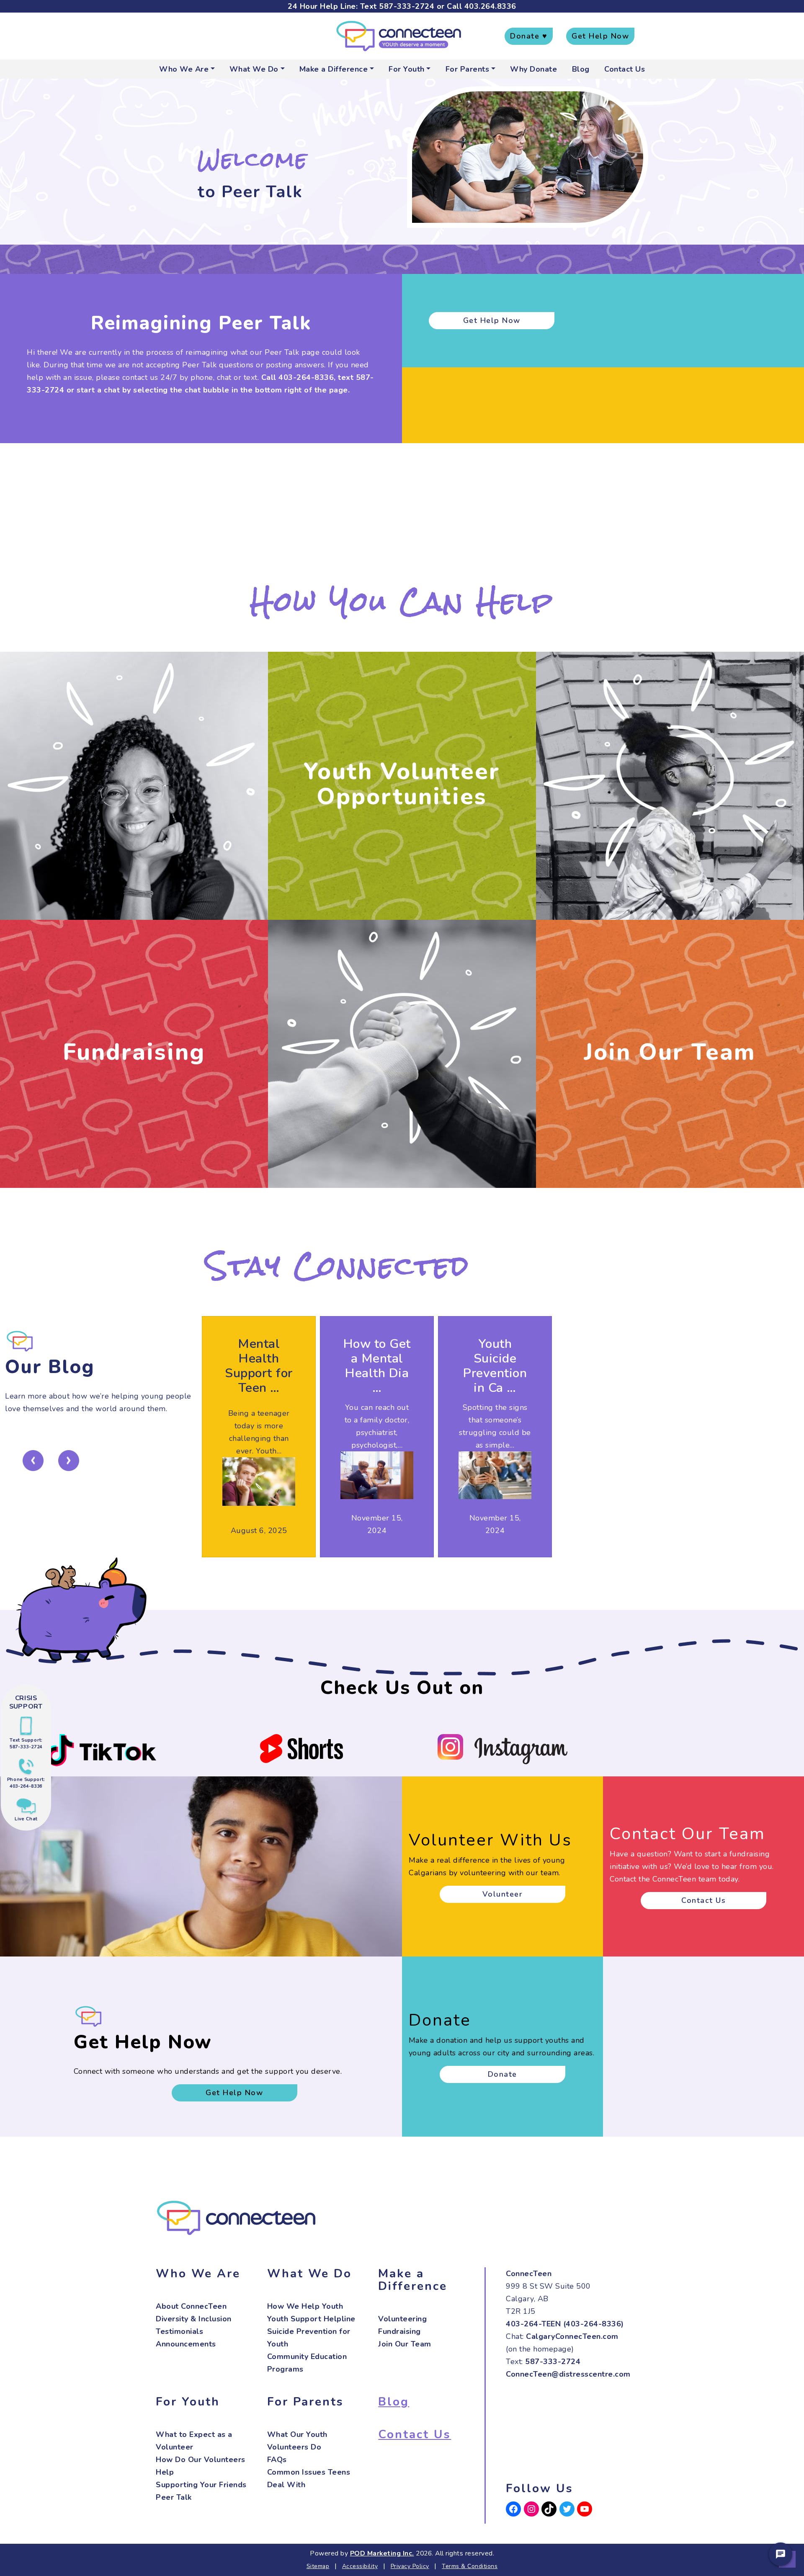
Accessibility (360, 2566)
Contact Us (625, 69)
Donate (502, 2074)
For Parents (468, 69)
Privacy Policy (410, 2566)
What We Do (254, 69)
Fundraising (134, 1052)
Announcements (186, 2344)
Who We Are (184, 69)
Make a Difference (334, 69)
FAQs (277, 2460)
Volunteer (503, 1894)
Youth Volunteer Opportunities (402, 784)
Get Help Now (600, 36)
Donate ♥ (529, 36)
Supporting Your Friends (201, 2485)
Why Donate (533, 69)
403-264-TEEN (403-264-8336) (565, 2324)
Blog (581, 69)
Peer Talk (174, 2497)
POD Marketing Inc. (382, 2553)
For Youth (407, 69)
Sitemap (318, 2566)
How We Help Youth (305, 2306)
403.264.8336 (490, 6)
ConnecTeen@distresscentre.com (568, 2374)
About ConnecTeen (191, 2306)
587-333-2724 (407, 6)
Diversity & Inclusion (194, 2319)
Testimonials (179, 2331)
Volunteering (402, 2319)
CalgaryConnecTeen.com (572, 2336)
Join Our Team (670, 1052)
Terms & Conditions (470, 2566)
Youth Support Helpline (311, 2319)
